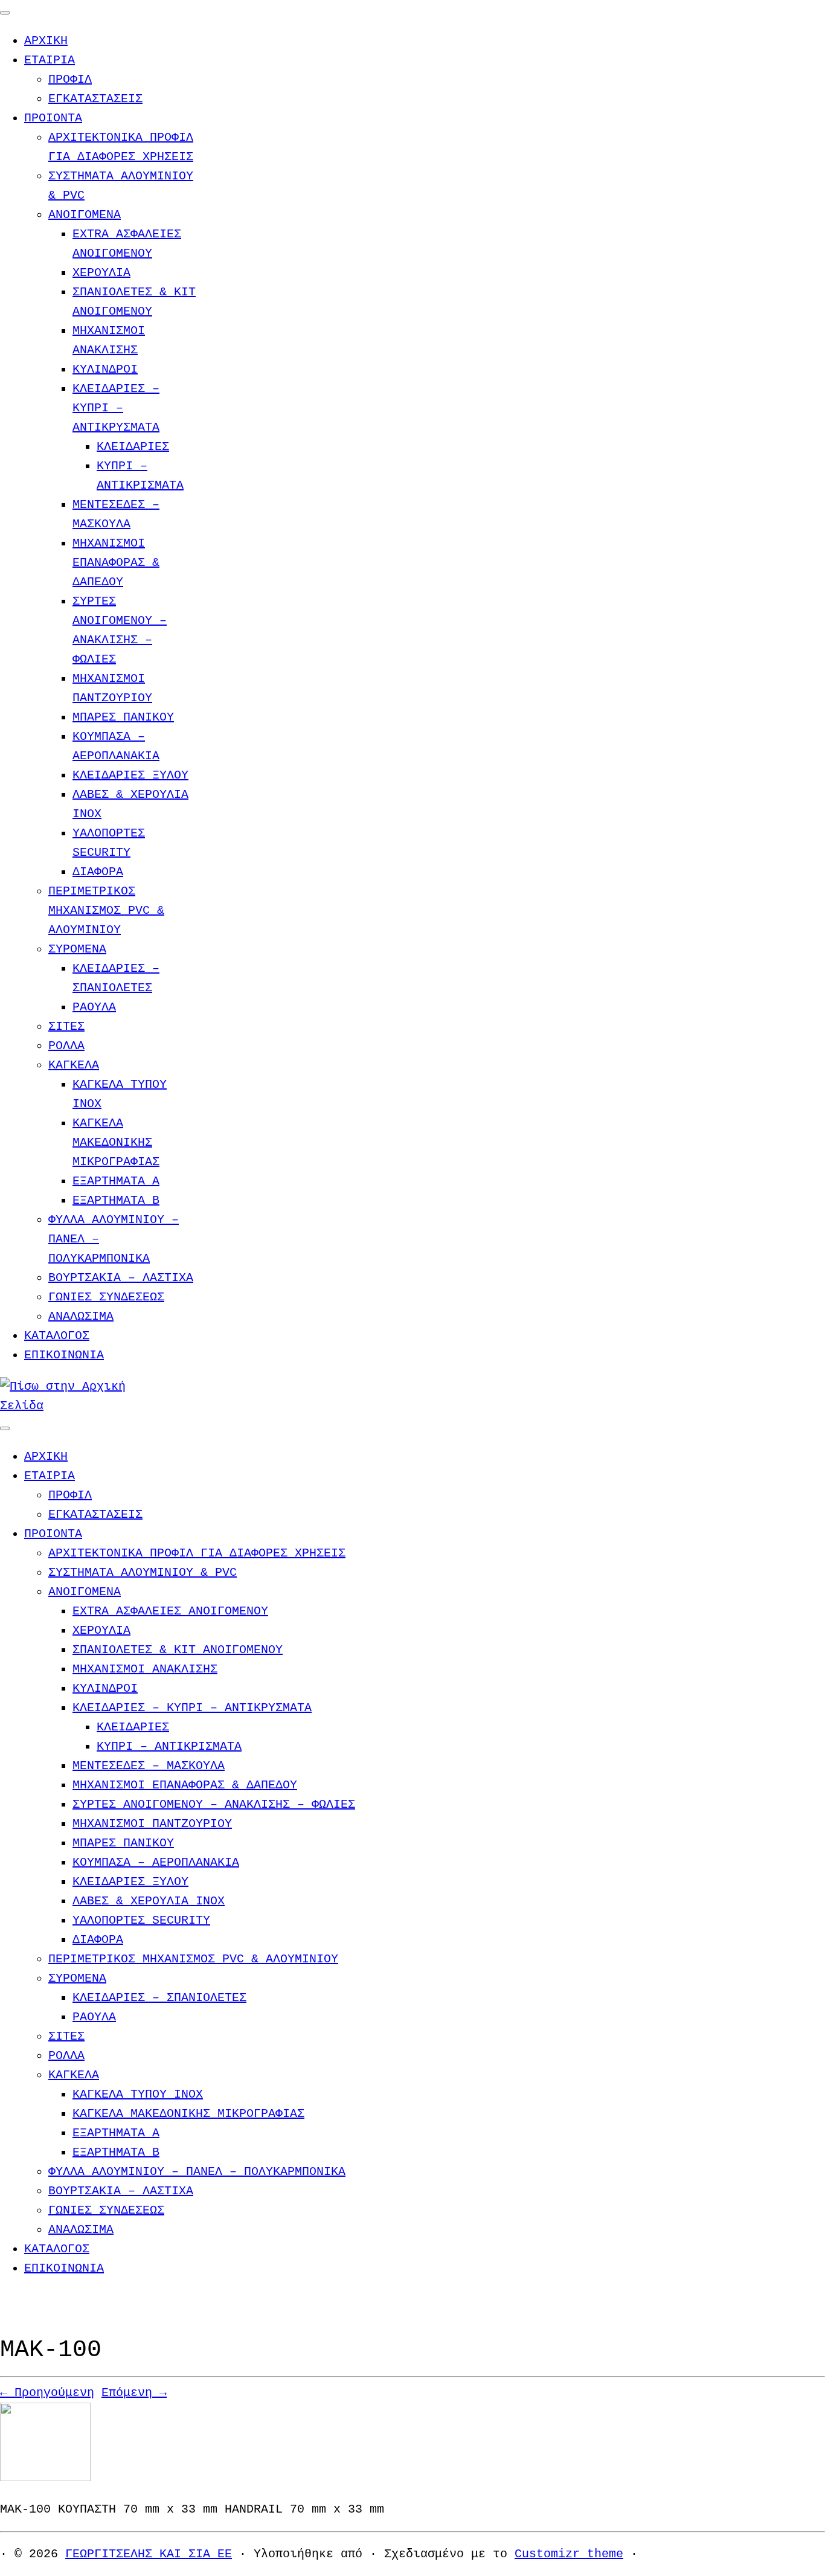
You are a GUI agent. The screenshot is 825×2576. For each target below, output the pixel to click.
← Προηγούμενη (47, 2393)
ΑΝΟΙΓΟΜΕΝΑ (85, 215)
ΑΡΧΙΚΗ (46, 41)
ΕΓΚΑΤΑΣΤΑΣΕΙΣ (95, 99)
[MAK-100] (45, 2478)
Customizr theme (569, 2554)
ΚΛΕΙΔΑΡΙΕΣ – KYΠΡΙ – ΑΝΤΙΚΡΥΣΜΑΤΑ (116, 408)
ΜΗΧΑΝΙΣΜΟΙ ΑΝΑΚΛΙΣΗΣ (145, 1669)
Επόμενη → (134, 2393)
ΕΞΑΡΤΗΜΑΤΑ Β (116, 1200)
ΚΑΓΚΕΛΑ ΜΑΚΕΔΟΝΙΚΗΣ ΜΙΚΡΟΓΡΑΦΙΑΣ (116, 1142)
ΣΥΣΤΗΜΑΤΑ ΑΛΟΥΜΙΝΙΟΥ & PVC (143, 1572)
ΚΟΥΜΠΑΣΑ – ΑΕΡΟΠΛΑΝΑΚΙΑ (156, 1862)
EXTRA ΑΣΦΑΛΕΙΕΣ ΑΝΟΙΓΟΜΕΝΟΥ (170, 1611)
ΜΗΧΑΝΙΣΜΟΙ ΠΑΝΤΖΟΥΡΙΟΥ (152, 1824)
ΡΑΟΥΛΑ (94, 1007)
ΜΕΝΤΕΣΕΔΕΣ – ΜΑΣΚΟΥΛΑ (149, 1766)
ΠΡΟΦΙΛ (70, 79)
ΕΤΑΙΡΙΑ (50, 60)
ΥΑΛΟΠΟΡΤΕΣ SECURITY (141, 1920)
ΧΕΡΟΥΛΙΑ (101, 273)
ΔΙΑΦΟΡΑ (98, 872)
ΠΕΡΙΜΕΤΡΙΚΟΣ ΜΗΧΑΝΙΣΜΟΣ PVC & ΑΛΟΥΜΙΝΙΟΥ (106, 911)
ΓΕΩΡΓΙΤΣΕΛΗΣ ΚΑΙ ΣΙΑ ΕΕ (149, 2554)
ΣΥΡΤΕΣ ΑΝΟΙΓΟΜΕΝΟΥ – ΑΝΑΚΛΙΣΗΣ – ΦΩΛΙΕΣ (214, 1804)
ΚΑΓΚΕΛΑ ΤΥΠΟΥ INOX (138, 2094)
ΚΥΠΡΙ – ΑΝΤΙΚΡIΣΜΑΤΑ (169, 1746)
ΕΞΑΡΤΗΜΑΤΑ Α (116, 1181)
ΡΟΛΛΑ (66, 1046)
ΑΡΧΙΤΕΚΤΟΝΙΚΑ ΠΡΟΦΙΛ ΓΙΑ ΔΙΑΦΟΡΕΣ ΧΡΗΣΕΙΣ (197, 1553)
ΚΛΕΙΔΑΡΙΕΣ (133, 447)
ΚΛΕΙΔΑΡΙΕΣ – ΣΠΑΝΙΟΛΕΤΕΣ (159, 1998)
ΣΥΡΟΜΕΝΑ (77, 949)
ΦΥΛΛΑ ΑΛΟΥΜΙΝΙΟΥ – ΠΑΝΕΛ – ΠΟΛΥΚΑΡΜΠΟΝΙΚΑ (197, 2172)
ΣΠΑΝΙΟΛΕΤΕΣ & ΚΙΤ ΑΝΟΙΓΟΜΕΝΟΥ (178, 1650)
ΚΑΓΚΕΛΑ (74, 1065)
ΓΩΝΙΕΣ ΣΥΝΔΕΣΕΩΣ (106, 1297)
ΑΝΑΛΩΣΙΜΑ (81, 1316)
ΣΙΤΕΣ (66, 1026)
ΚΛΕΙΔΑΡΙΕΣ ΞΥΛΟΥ (130, 775)
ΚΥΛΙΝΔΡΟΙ (105, 369)
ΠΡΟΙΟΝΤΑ (53, 118)
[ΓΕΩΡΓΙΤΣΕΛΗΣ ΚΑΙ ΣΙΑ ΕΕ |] (75, 1406)
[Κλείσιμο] (5, 13)
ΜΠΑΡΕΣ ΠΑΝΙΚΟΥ (123, 717)
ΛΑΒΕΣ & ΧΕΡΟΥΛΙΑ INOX (149, 1901)
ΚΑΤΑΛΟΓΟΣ (57, 1336)
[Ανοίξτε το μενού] (5, 1428)
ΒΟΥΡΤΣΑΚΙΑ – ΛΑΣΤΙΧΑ (121, 1278)
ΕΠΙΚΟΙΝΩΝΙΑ (64, 1355)
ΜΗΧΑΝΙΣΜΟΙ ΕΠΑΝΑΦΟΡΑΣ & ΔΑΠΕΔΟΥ (116, 563)
